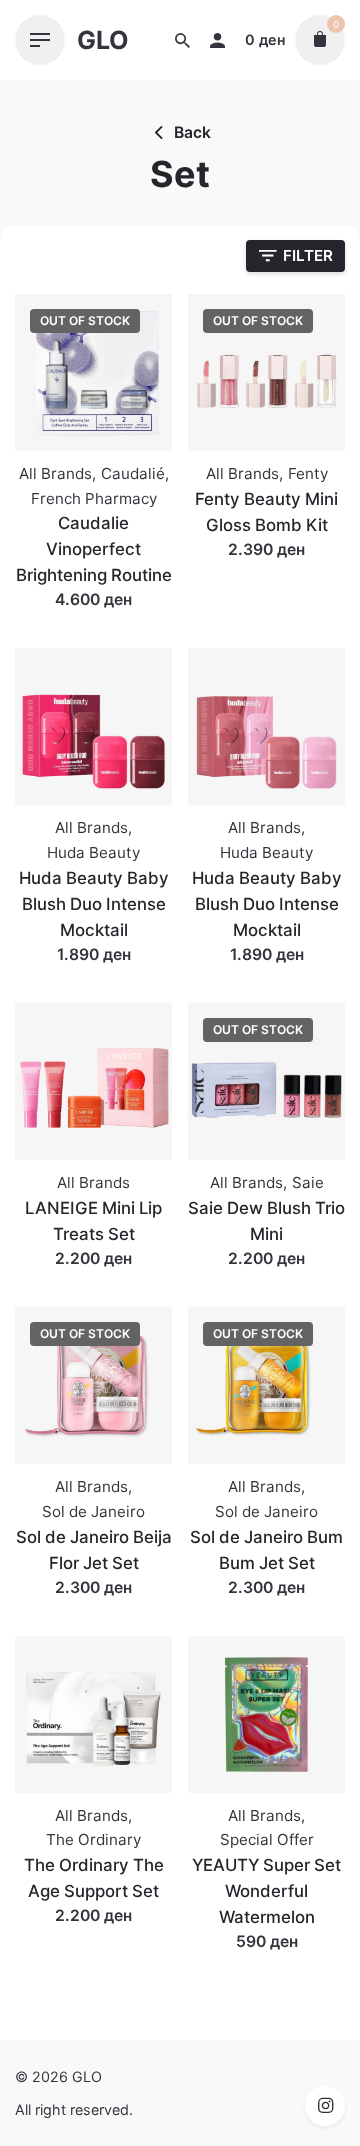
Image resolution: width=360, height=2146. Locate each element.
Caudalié (133, 473)
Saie (308, 1182)
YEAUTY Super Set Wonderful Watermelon (266, 1891)
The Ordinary (93, 1839)
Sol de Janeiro (93, 1511)
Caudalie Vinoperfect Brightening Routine (94, 549)
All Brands (55, 473)
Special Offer (267, 1839)
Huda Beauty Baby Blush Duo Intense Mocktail (94, 904)
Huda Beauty (93, 852)
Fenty (308, 473)
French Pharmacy (94, 498)
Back (192, 132)
